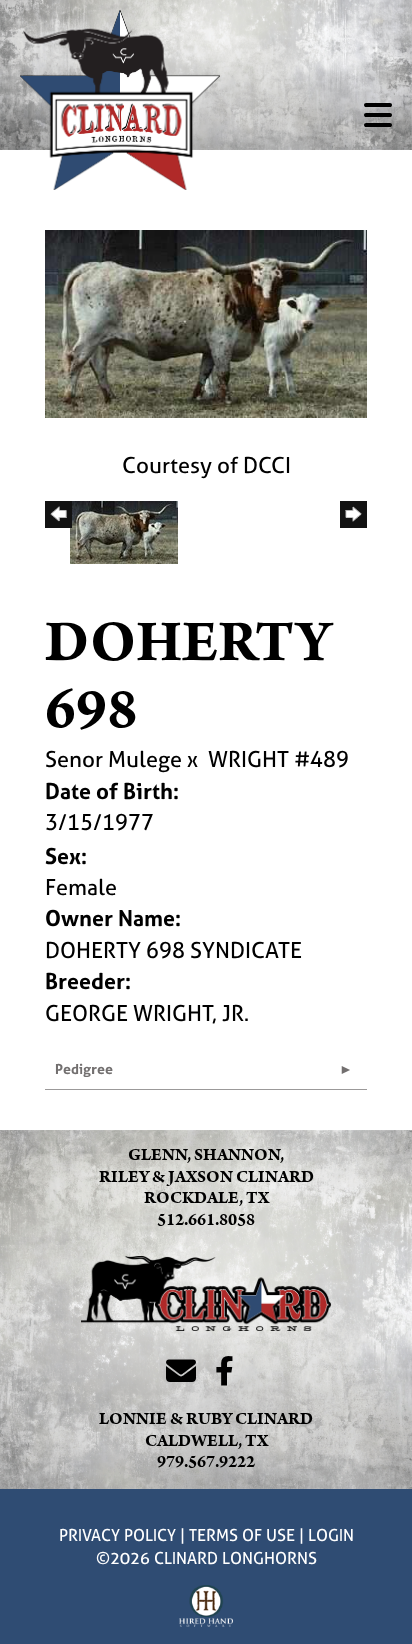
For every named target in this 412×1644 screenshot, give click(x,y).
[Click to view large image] (206, 322)
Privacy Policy (117, 1535)
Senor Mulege (113, 759)
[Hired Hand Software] (206, 1607)
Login (331, 1535)
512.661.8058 (206, 1220)
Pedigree (84, 1068)
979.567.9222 (206, 1462)
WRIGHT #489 (278, 759)
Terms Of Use (242, 1535)
